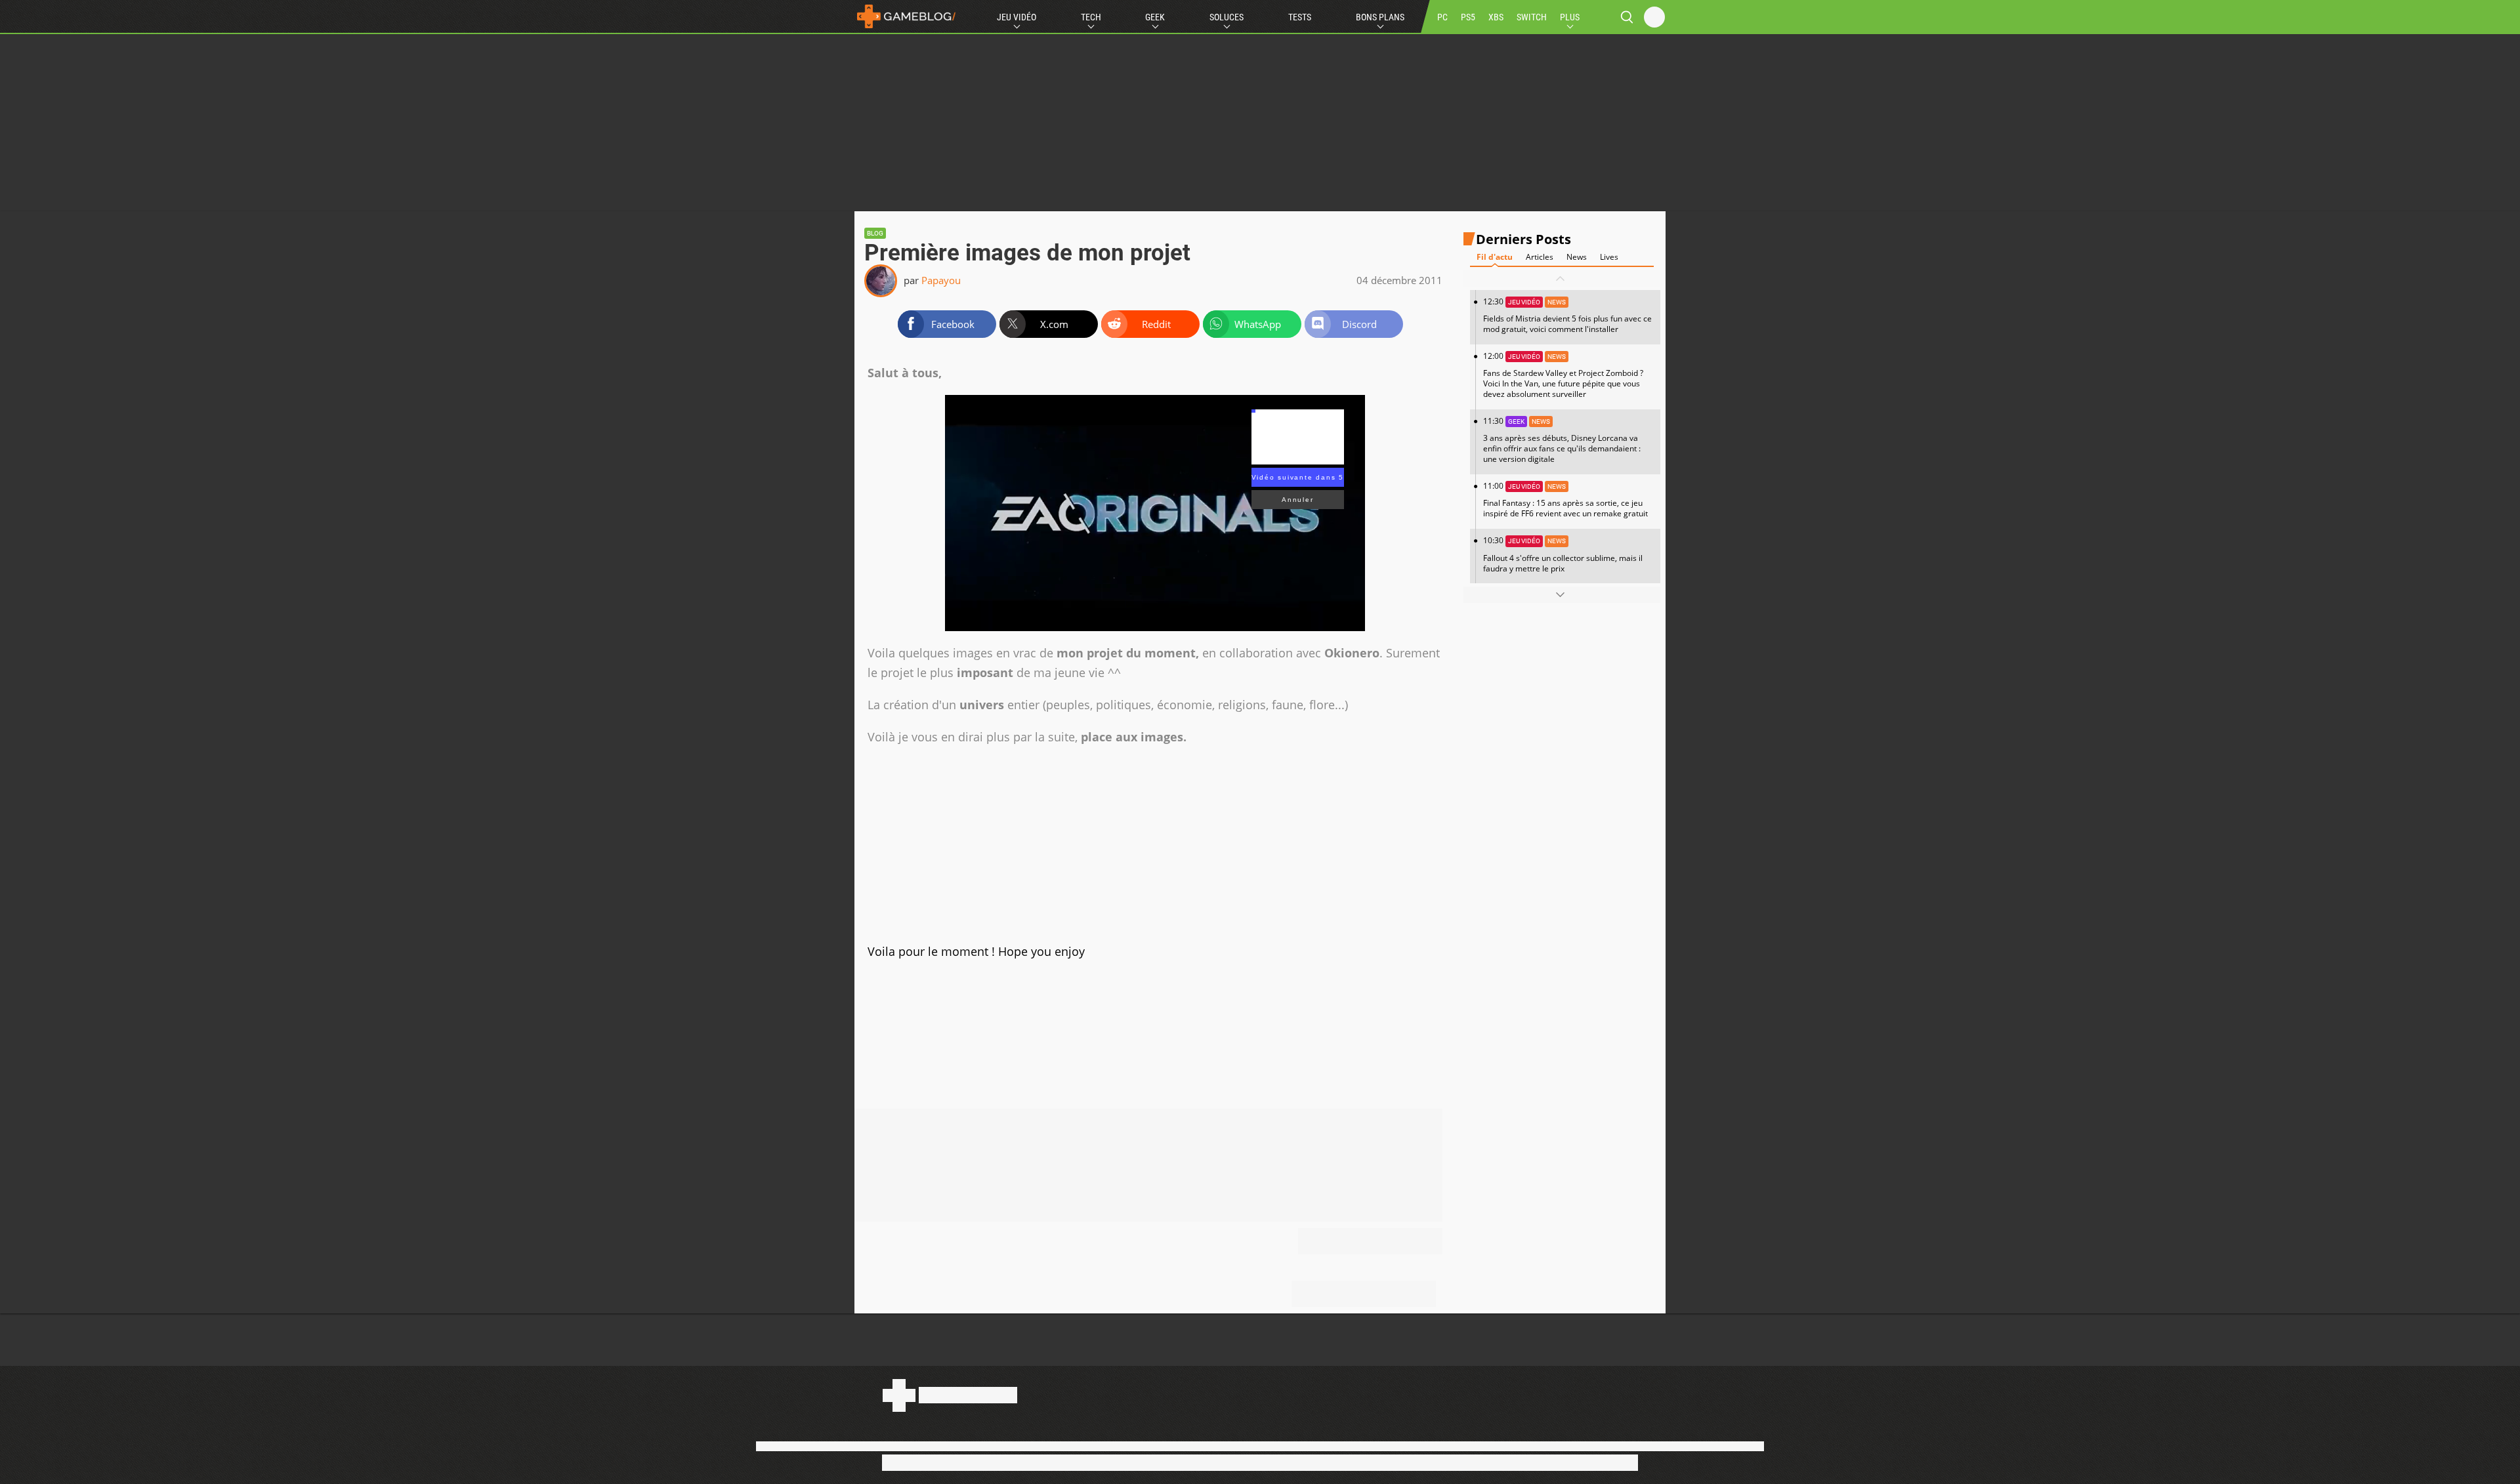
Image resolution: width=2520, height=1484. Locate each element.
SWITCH (1532, 17)
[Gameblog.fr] (906, 16)
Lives (1609, 257)
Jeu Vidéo (1017, 17)
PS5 (1468, 17)
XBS (1496, 17)
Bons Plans (1380, 17)
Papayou (941, 280)
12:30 (1567, 315)
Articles (1540, 257)
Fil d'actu (1495, 257)
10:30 (1563, 554)
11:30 (1562, 440)
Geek (1155, 17)
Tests (1300, 17)
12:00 (1563, 375)
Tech (1091, 17)
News (1577, 257)
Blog (875, 233)
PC (1442, 17)
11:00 (1565, 500)
